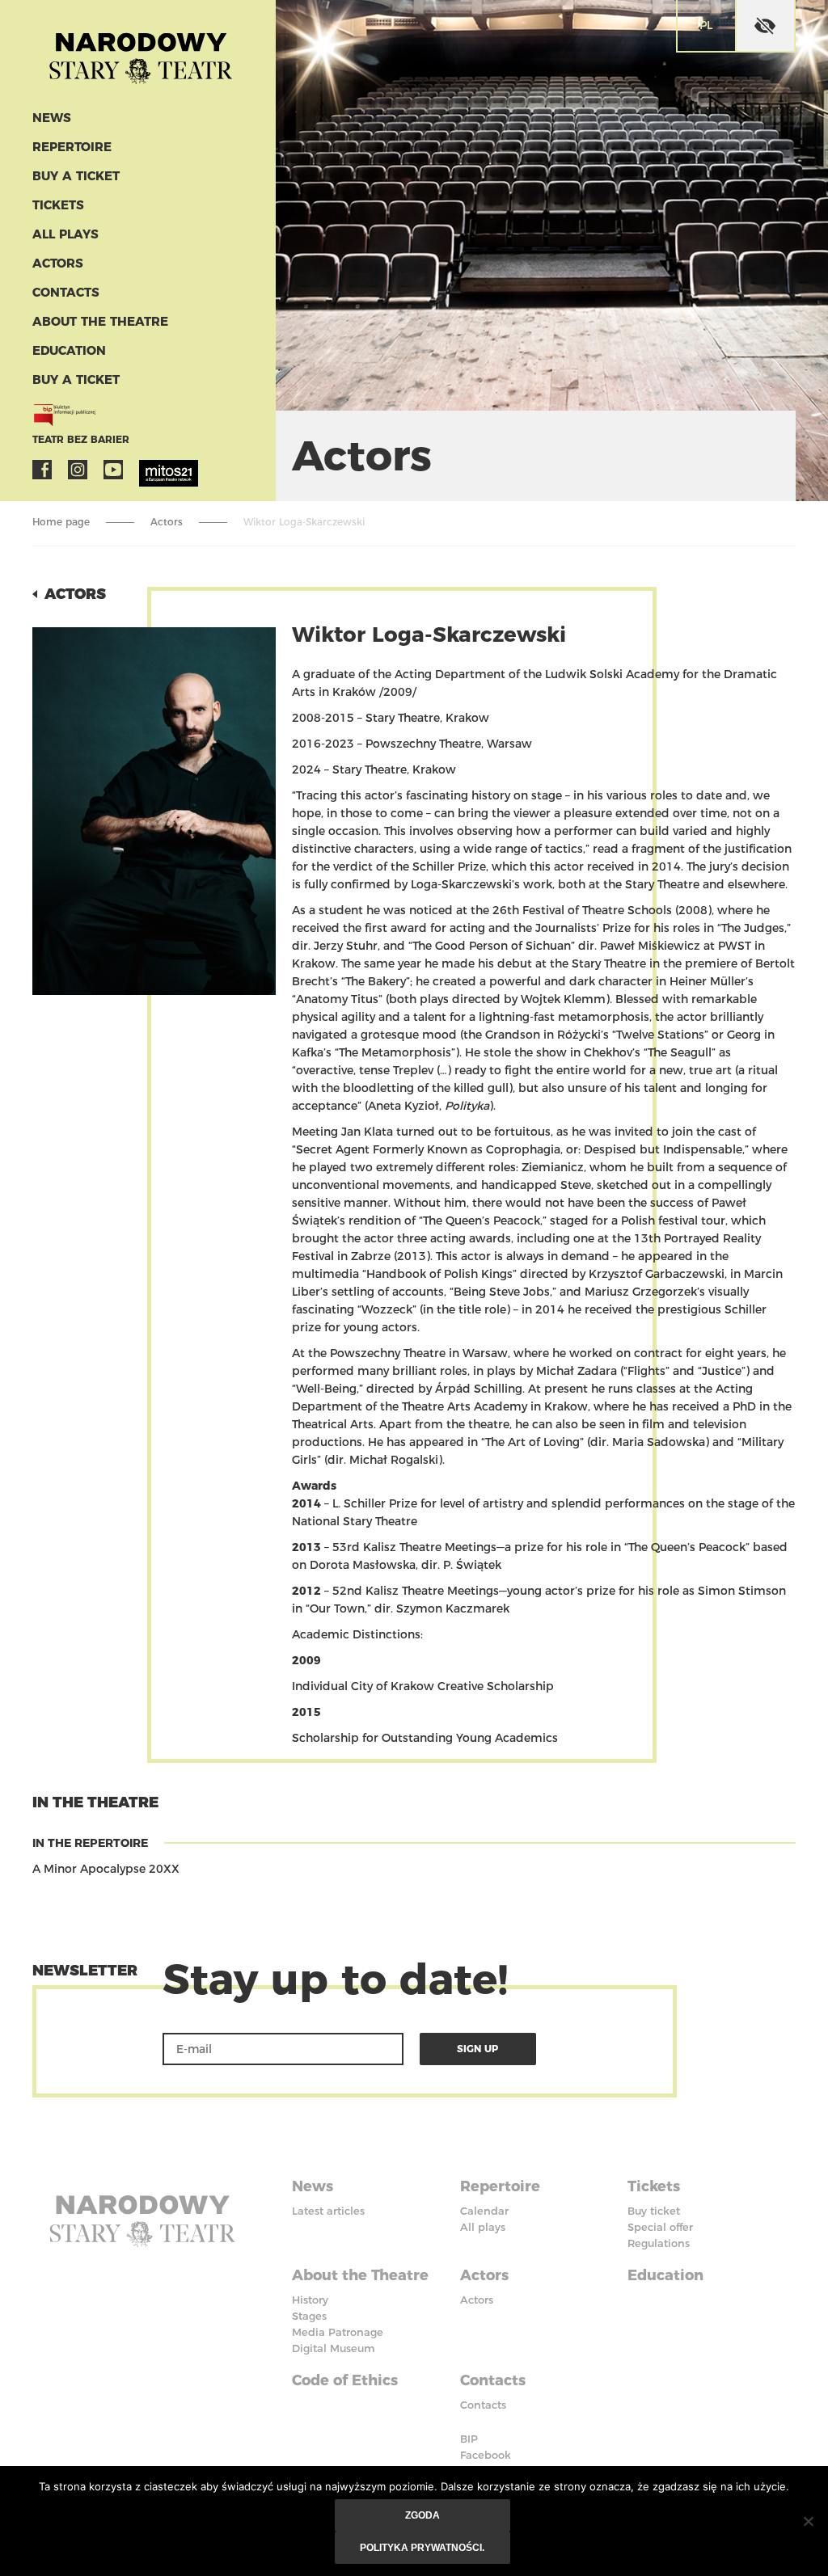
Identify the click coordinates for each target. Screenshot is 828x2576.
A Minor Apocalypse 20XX (106, 1869)
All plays (65, 234)
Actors (58, 263)
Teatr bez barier (81, 439)
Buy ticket (654, 2211)
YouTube (113, 470)
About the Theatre (100, 321)
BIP (469, 2439)
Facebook (42, 470)
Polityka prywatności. (422, 2548)
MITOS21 (149, 470)
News (52, 118)
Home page (61, 522)
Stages (309, 2316)
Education (69, 350)
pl (706, 25)
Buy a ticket (76, 176)
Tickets (58, 205)
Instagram (78, 470)
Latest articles (328, 2211)
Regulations (659, 2243)
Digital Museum (334, 2348)
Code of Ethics (345, 2380)
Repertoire (72, 147)
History (310, 2300)
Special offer (660, 2227)
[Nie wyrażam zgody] (808, 2521)
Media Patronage (338, 2332)
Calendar (484, 2211)
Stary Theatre (141, 52)
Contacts (66, 292)
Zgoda (422, 2515)
